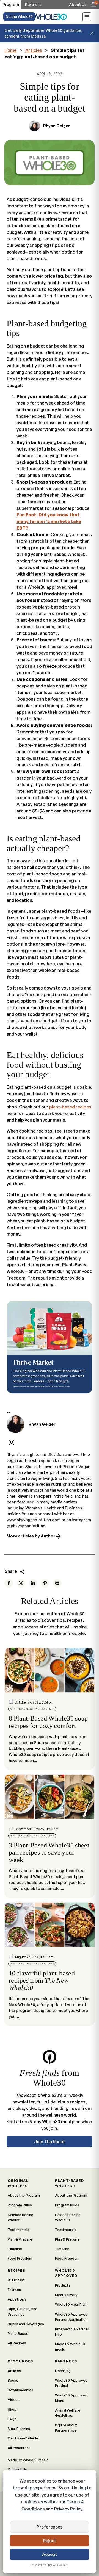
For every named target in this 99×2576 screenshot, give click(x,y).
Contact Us (17, 2469)
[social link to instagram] (12, 1442)
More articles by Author (31, 1536)
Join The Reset (50, 2142)
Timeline (15, 2249)
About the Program (24, 2195)
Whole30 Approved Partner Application (71, 2317)
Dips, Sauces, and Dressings (23, 2311)
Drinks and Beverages (26, 2324)
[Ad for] (50, 1347)
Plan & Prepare (20, 2239)
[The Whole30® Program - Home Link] (50, 17)
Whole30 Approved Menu (71, 2398)
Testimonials (18, 2230)
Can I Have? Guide (23, 2438)
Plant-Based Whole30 (69, 2183)
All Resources (19, 2448)
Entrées (14, 2290)
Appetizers (17, 2299)
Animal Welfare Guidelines (68, 2413)
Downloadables (20, 2390)
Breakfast (16, 2280)
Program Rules (20, 2205)
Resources (20, 2361)
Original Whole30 (18, 2183)
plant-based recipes (70, 1107)
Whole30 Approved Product (71, 2383)
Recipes (16, 2270)
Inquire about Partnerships (66, 2428)
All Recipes (17, 2343)
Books (13, 2380)
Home (10, 50)
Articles (34, 50)
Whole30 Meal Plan (71, 2304)
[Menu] (87, 18)
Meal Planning (19, 2429)
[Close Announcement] (92, 33)
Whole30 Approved (66, 2273)
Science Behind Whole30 (20, 2217)
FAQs (12, 2419)
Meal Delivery (66, 2295)
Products (63, 2285)
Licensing (63, 2371)
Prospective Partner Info (72, 2332)
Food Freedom (20, 2258)
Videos (14, 2399)
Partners (66, 2361)
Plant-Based (18, 2333)
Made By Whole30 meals (70, 2346)
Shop (12, 2409)
